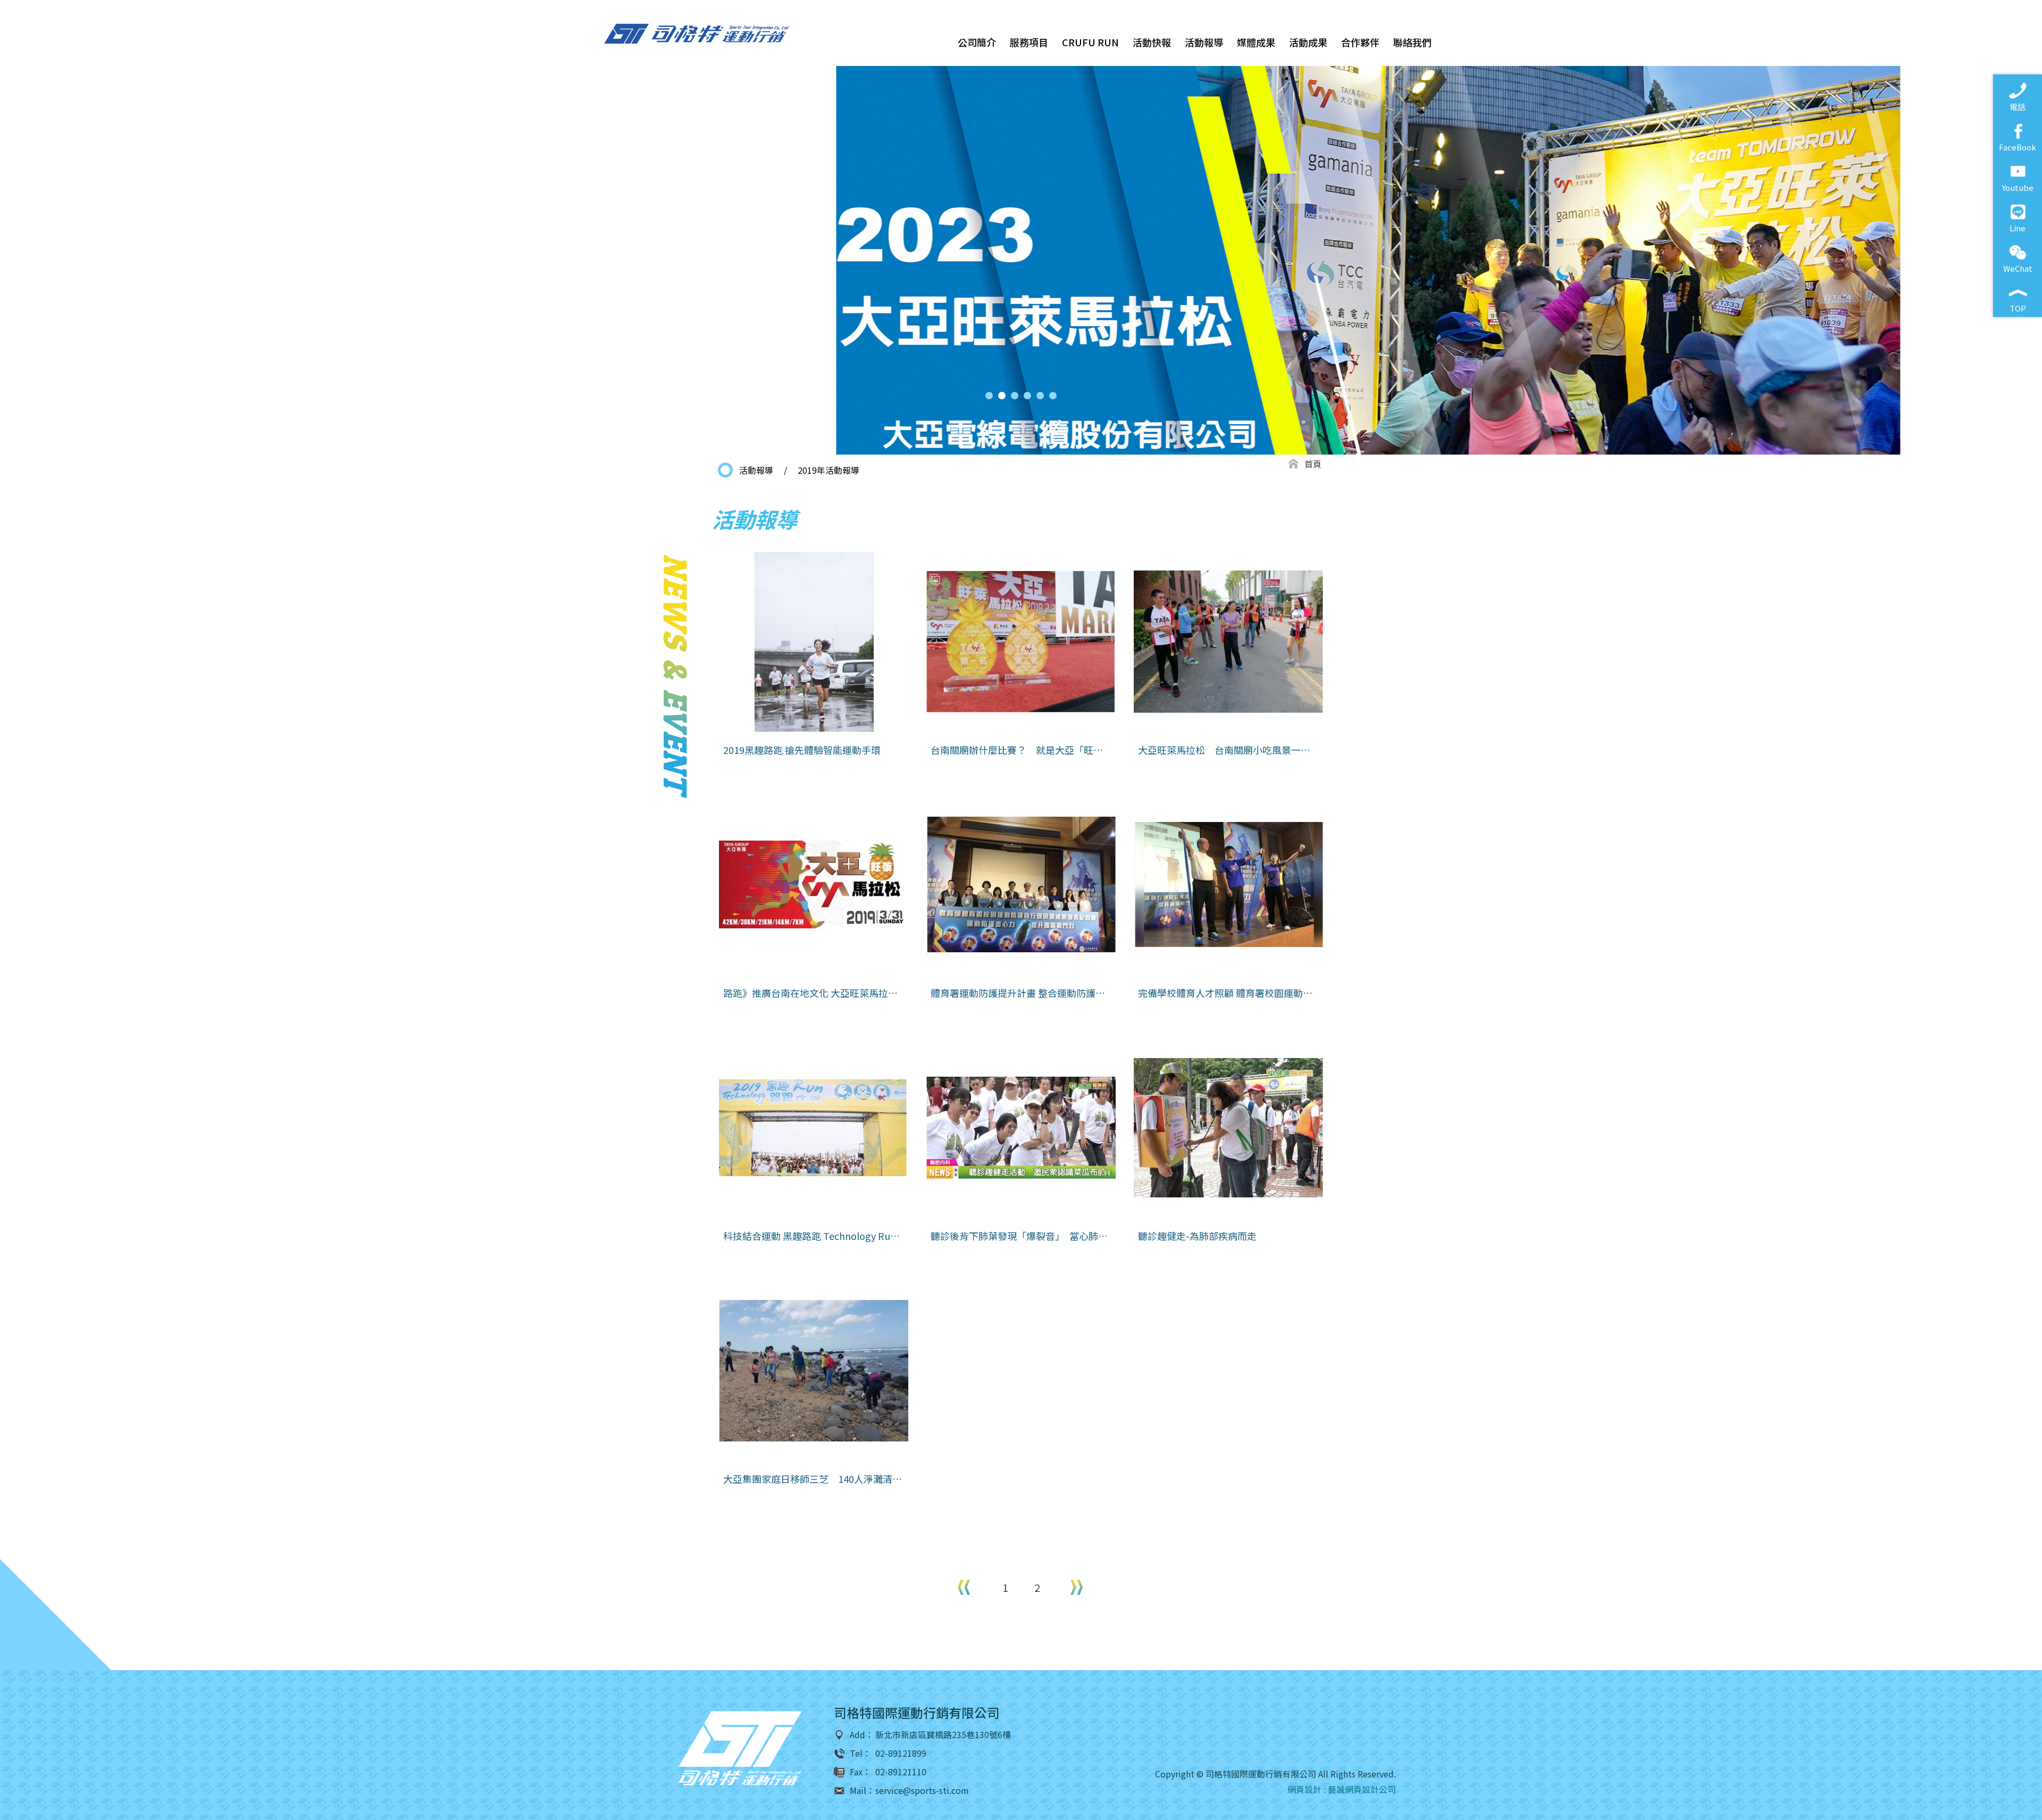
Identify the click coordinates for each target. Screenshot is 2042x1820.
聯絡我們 (1412, 42)
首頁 (1313, 464)
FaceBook (2018, 147)
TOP (2018, 308)
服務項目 (1029, 42)
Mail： (862, 1790)
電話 (2018, 107)
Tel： (860, 1753)
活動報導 (1204, 42)
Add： (862, 1735)
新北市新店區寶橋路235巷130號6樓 (943, 1735)
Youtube (2018, 187)
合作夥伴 (1360, 42)
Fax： (860, 1772)
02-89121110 (901, 1772)
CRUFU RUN (1090, 42)
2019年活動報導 (828, 470)
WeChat (2018, 268)
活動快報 (1152, 42)
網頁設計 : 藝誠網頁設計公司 (1342, 1789)
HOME (697, 34)
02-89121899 (901, 1753)
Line (2018, 228)
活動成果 (1308, 42)
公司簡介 (977, 42)
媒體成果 (1256, 42)
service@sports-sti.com (922, 1790)
